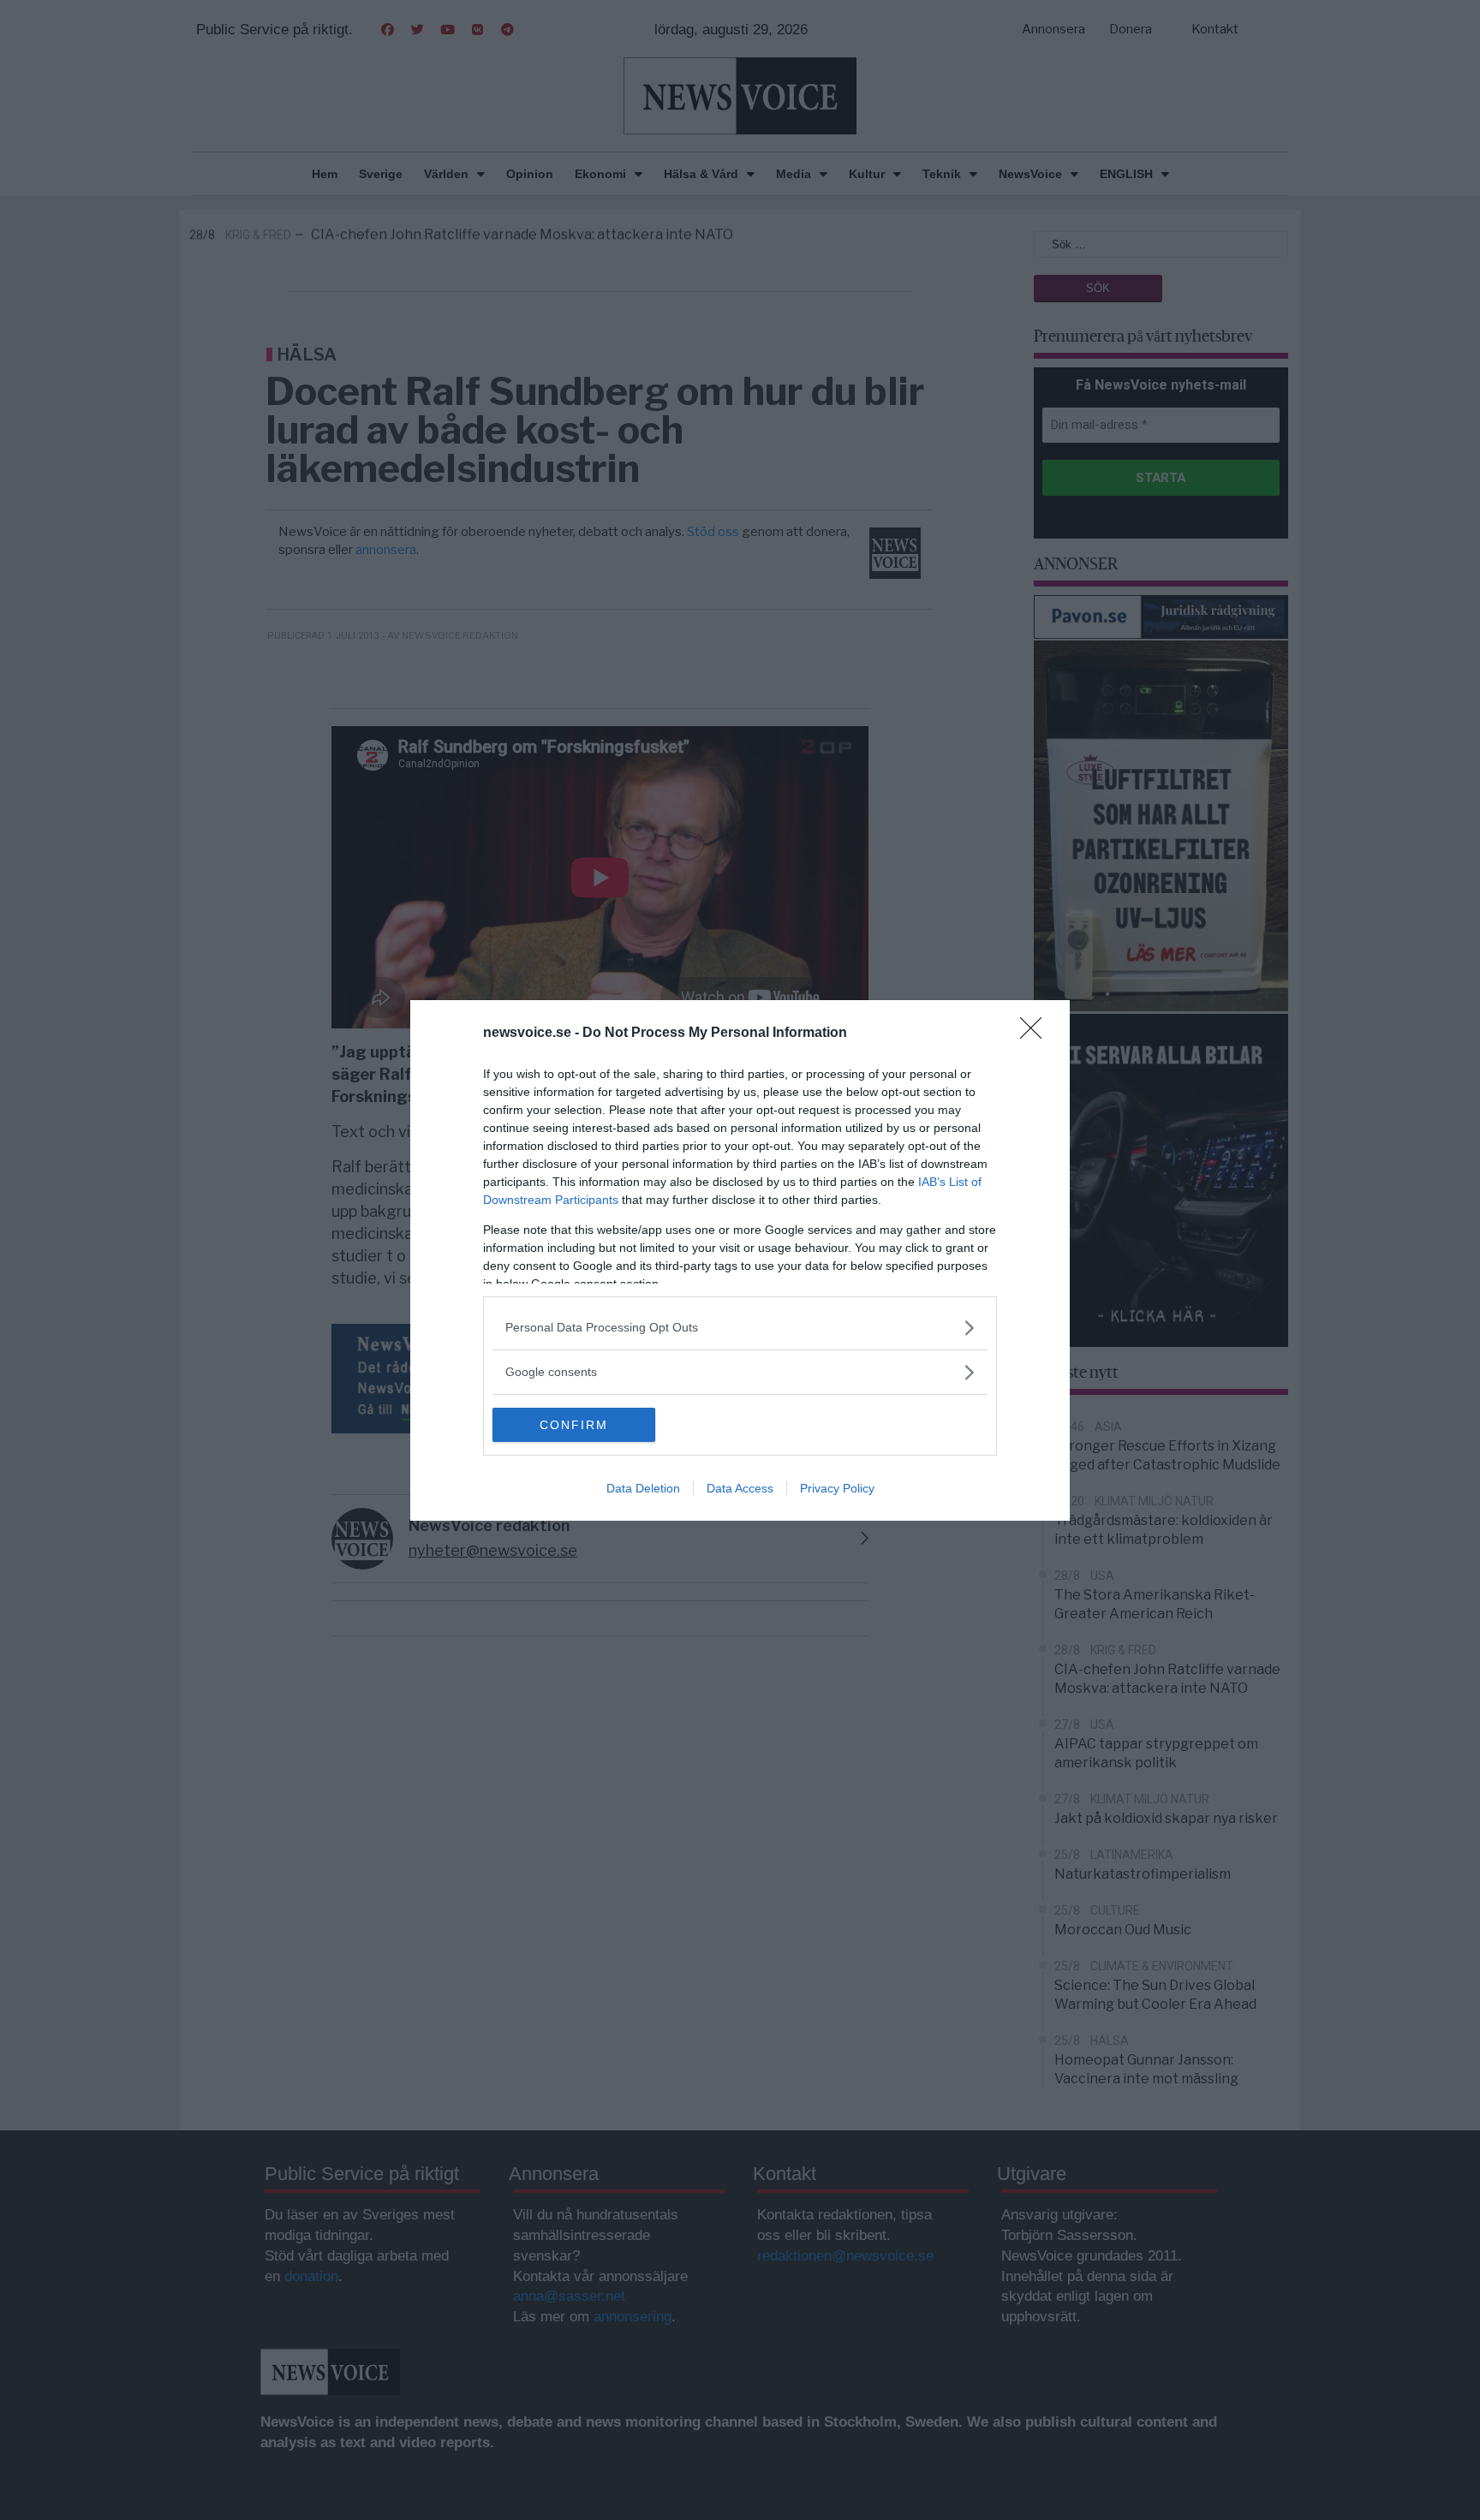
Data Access (740, 1488)
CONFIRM (574, 1425)
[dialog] (740, 1260)
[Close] (1036, 1034)
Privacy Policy (837, 1488)
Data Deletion (643, 1488)
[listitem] (740, 1328)
